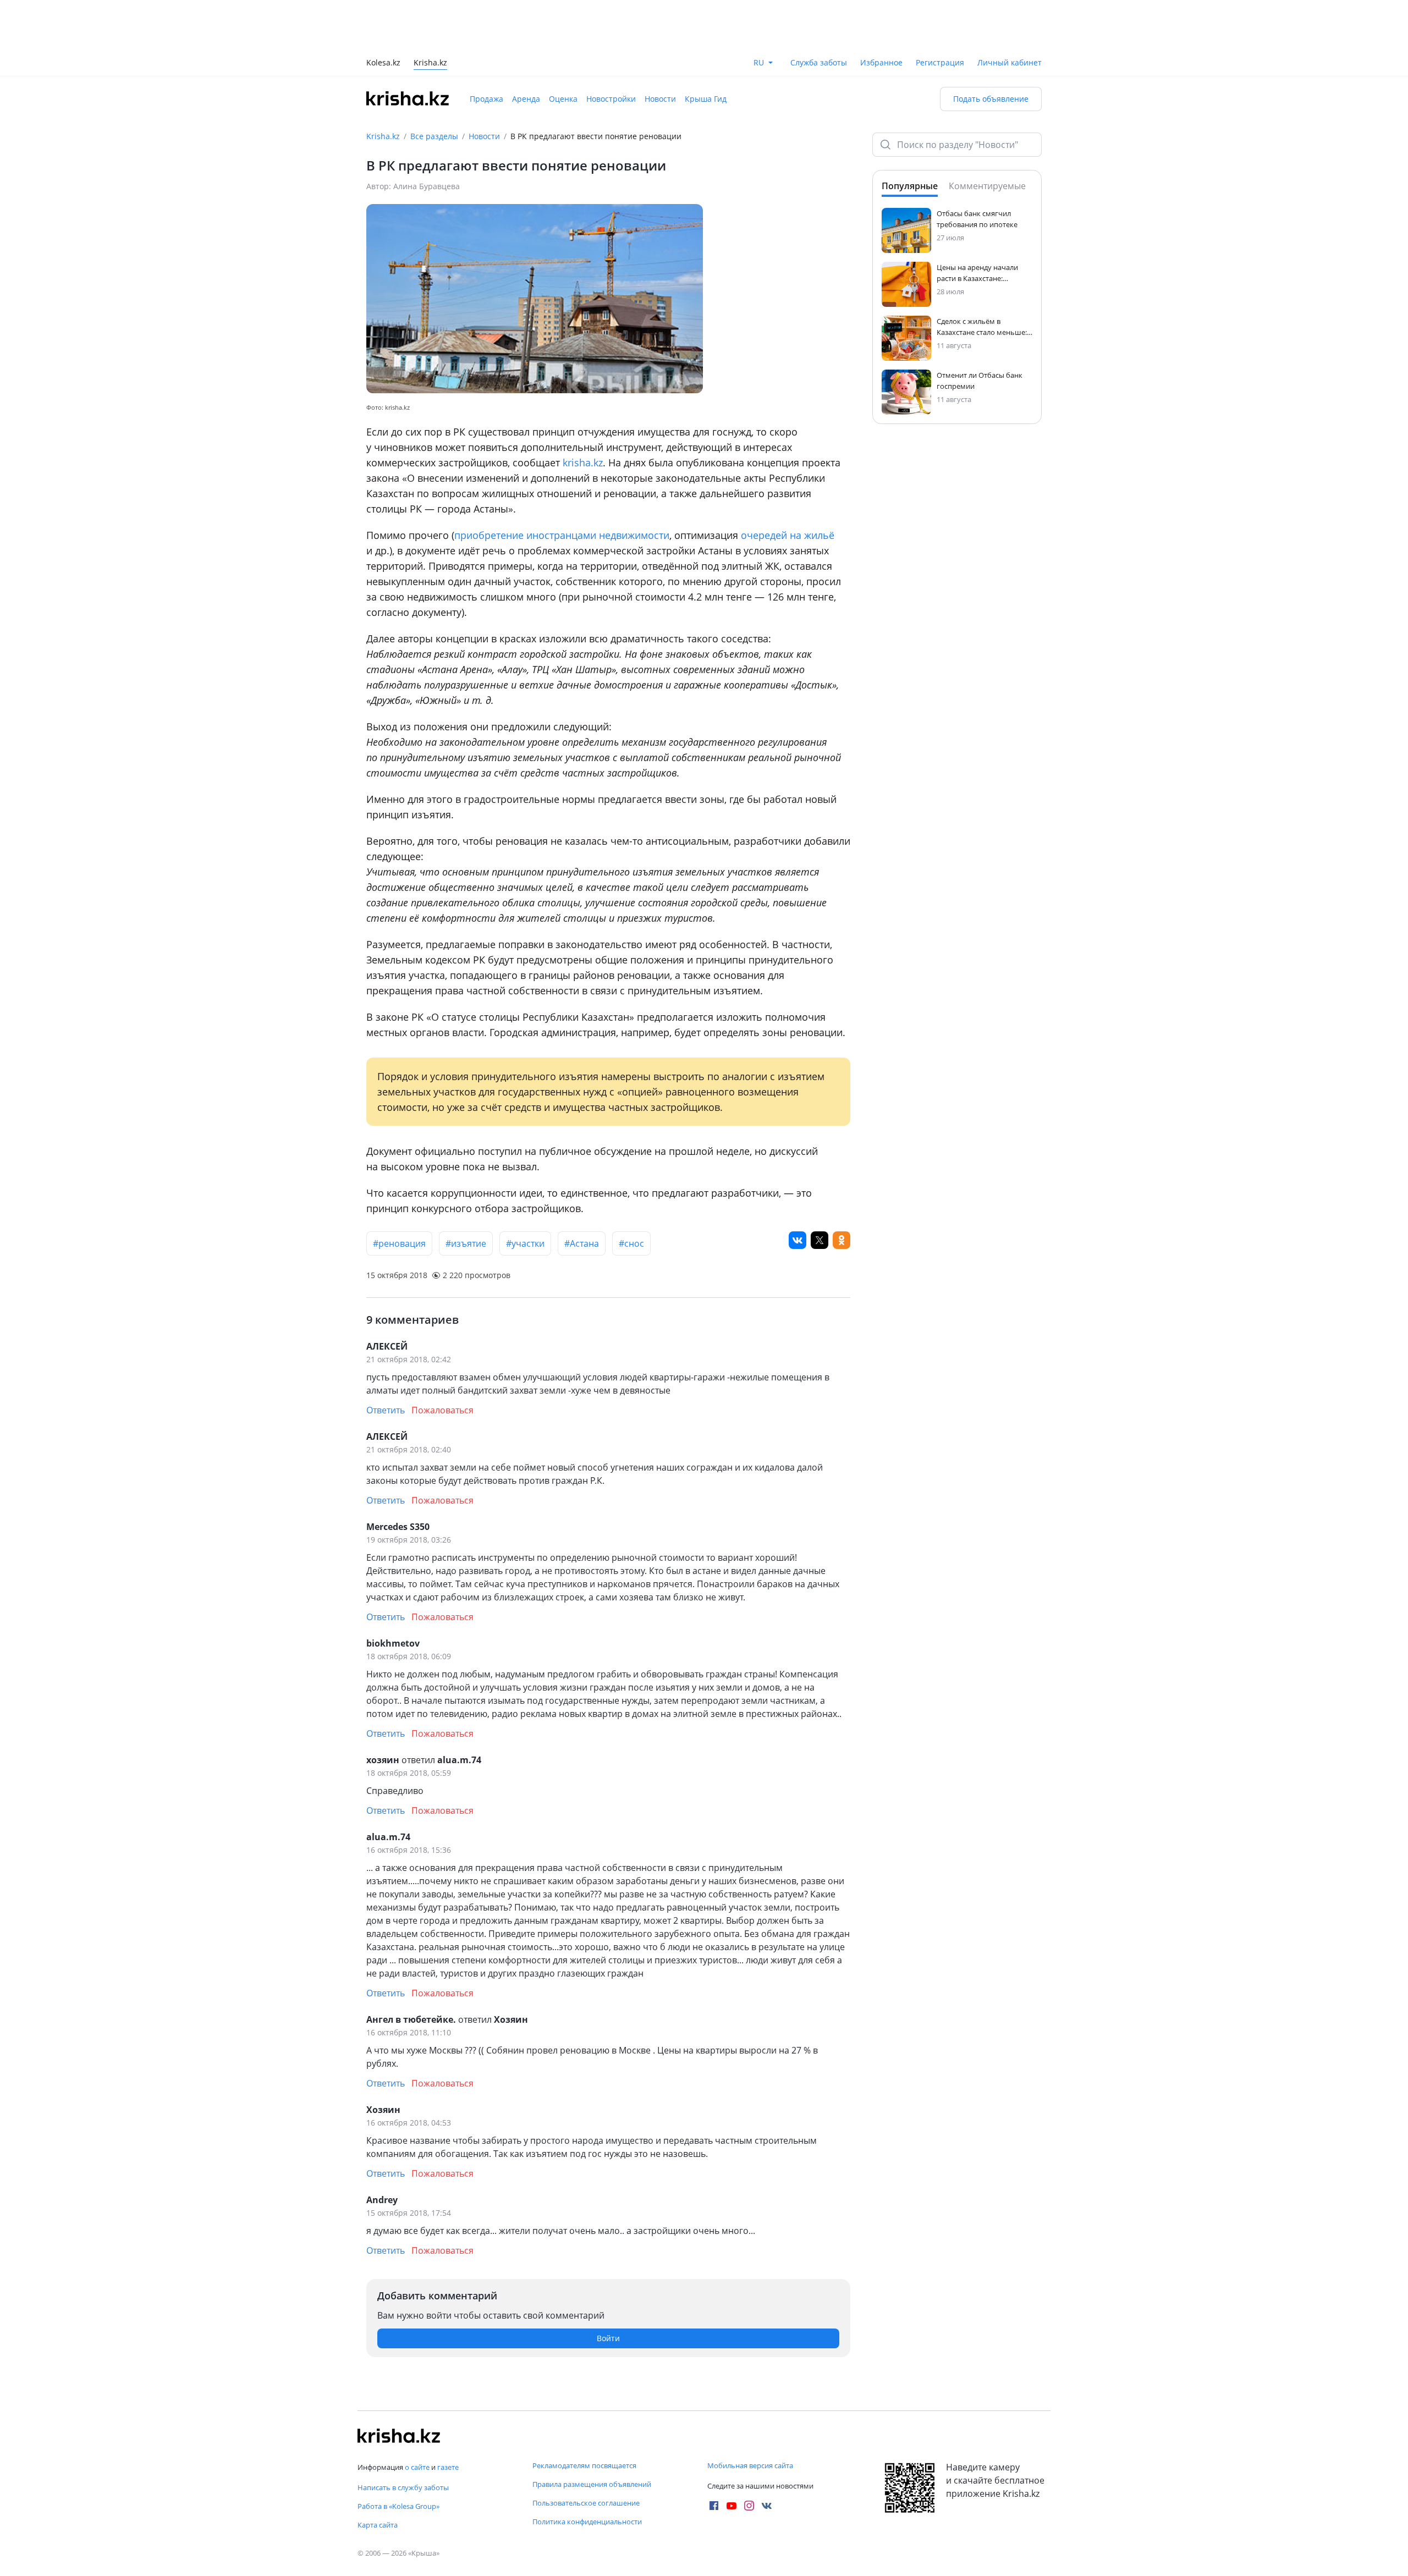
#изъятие (466, 1194)
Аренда (526, 49)
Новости (660, 49)
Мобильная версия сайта (750, 2465)
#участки (525, 1194)
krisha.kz (583, 413)
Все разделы (434, 87)
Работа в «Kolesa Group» (398, 2506)
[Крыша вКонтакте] (767, 2506)
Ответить (386, 1361)
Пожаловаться (442, 1361)
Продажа (486, 49)
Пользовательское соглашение (586, 2503)
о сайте (417, 2467)
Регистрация (940, 13)
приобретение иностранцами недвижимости (562, 486)
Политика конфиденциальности (587, 2522)
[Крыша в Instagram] (749, 2506)
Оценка (563, 49)
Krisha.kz (383, 87)
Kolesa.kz (383, 14)
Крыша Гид (706, 49)
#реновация (399, 1194)
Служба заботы (819, 13)
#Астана (582, 1194)
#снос (631, 1194)
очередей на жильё (788, 486)
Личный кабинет (1010, 13)
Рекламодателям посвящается (584, 2465)
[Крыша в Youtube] (732, 2506)
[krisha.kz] (399, 2436)
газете (448, 2467)
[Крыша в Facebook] (714, 2506)
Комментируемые (987, 136)
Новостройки (611, 49)
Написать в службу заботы (403, 2487)
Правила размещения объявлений (592, 2484)
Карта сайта (378, 2525)
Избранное (881, 13)
